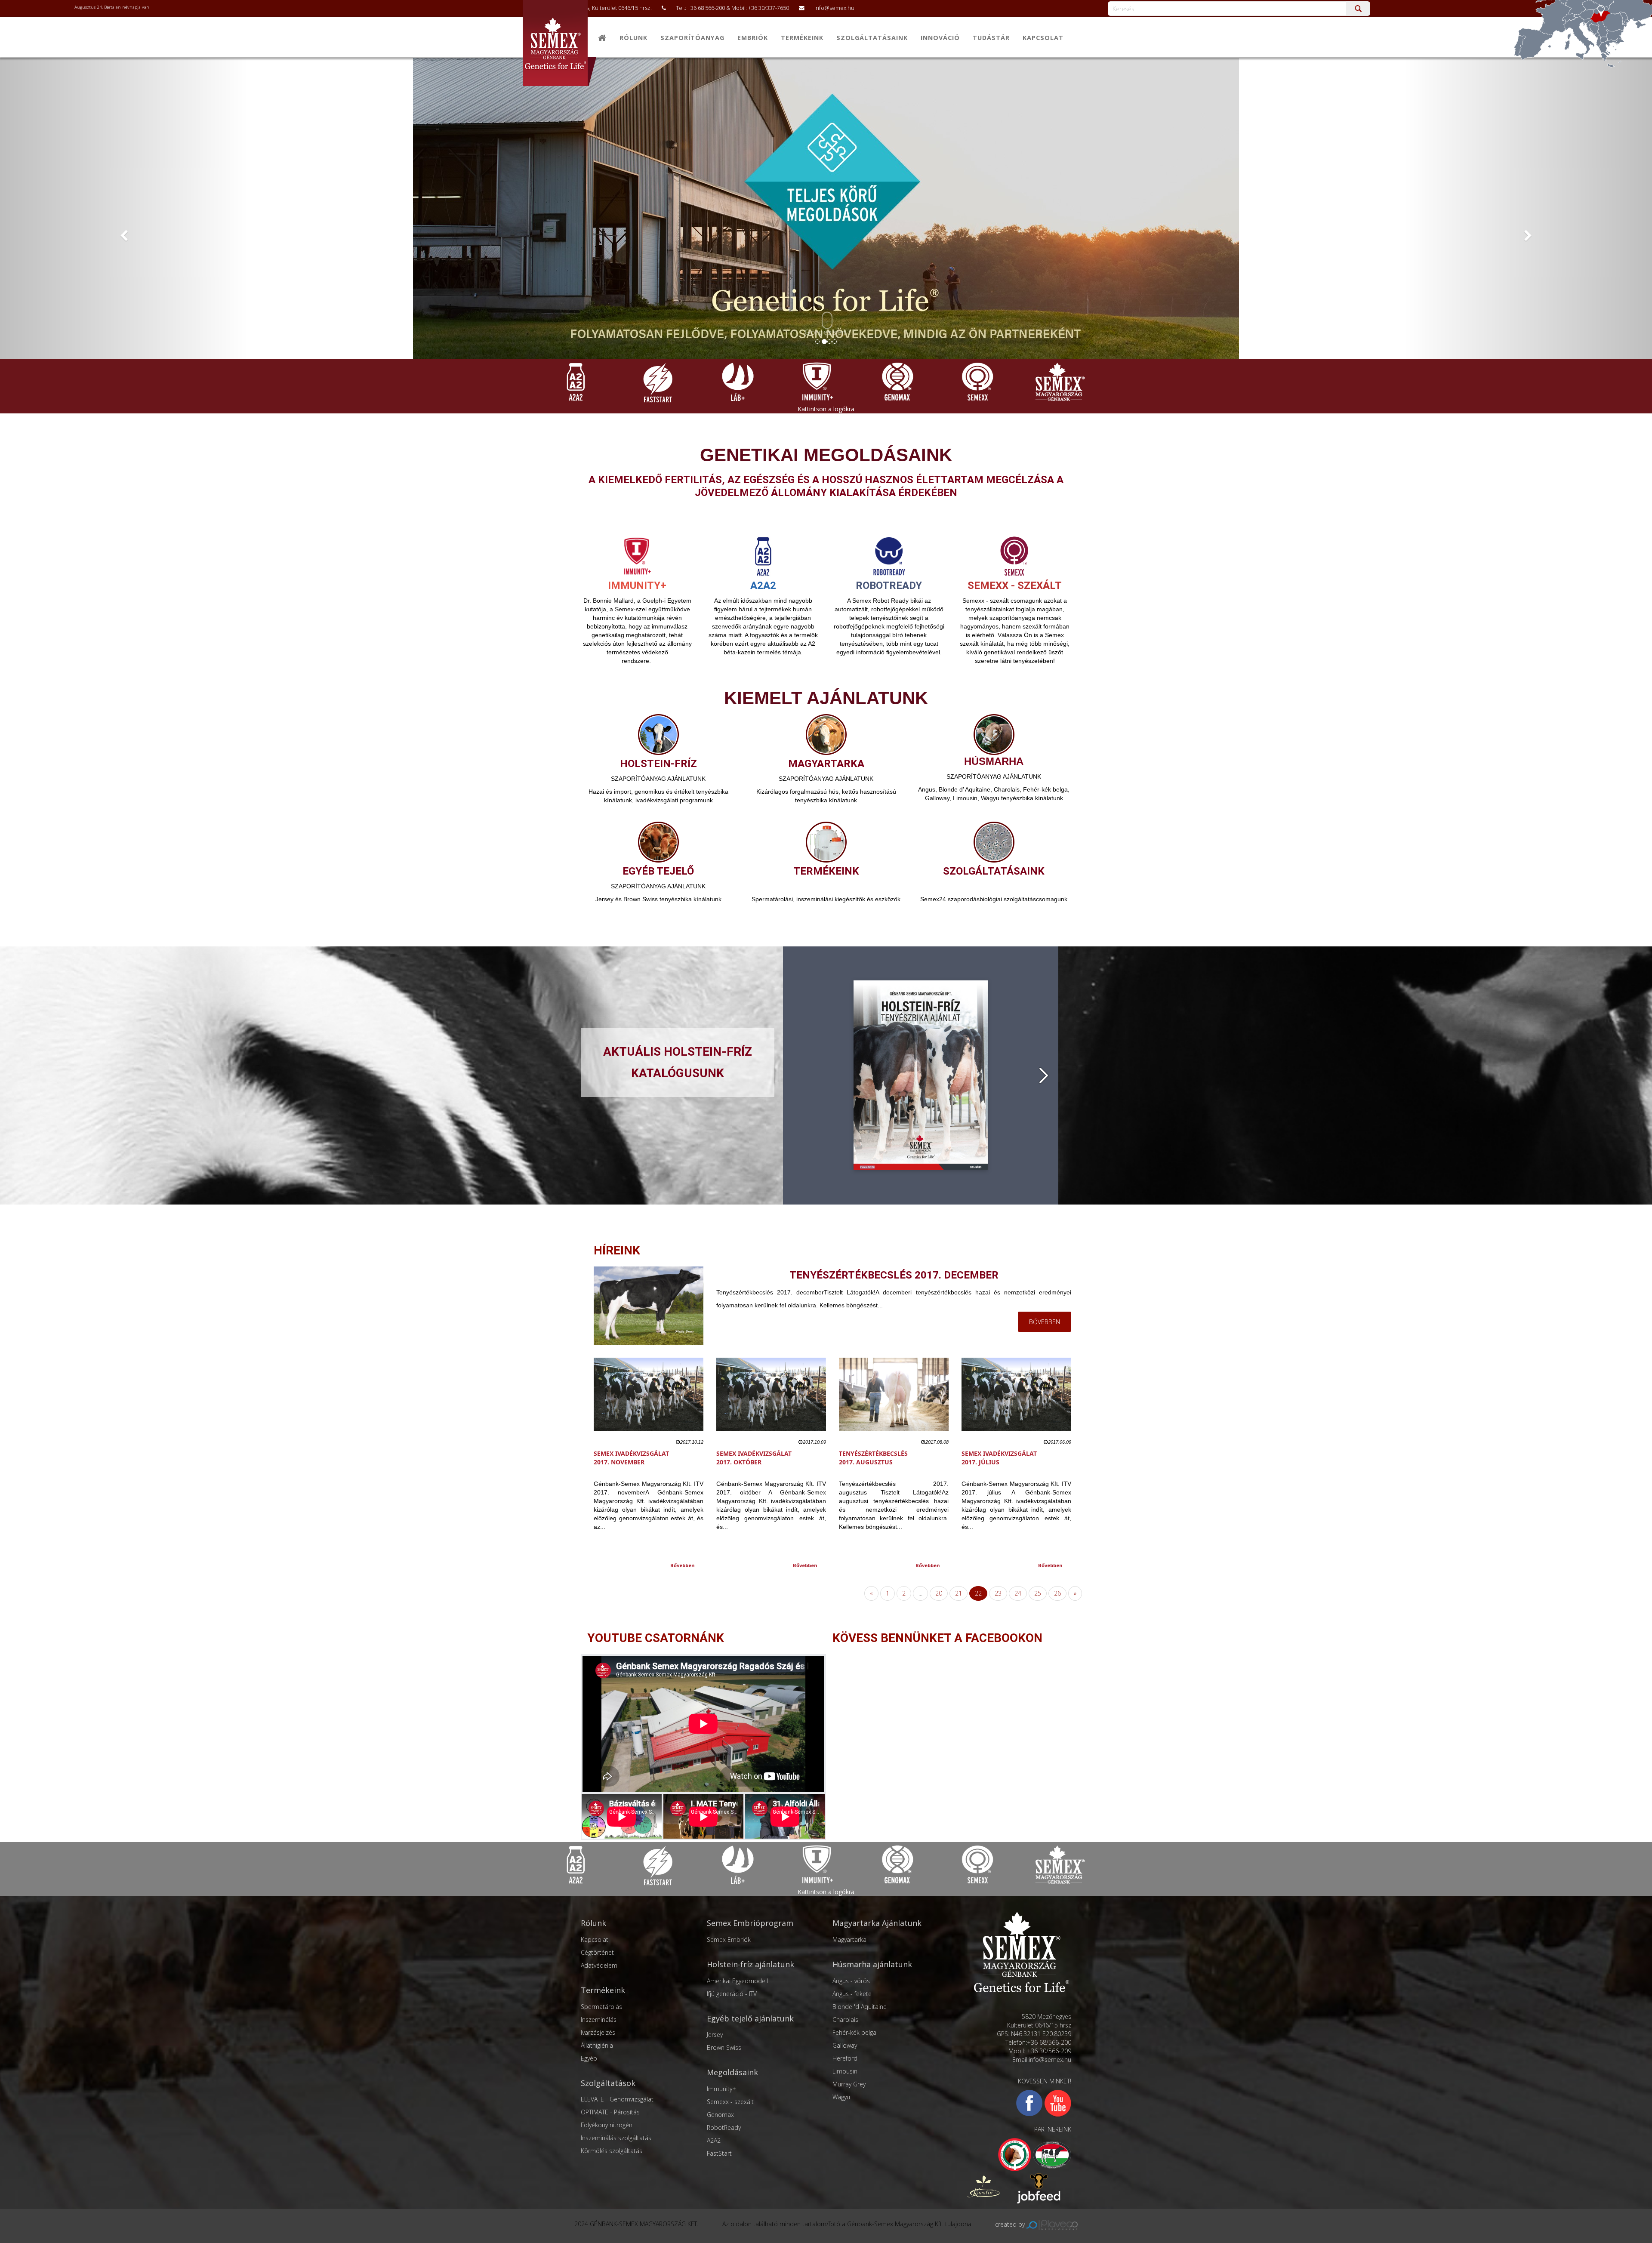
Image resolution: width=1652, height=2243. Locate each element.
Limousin (845, 2071)
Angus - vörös (851, 1981)
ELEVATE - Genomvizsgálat (617, 2099)
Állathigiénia (597, 2045)
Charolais (845, 2020)
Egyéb (589, 2058)
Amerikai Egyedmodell (737, 1981)
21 (959, 1593)
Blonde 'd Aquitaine (860, 2007)
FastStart (719, 2153)
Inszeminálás (599, 2020)
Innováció (940, 38)
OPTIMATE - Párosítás (610, 2112)
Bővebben (683, 1565)
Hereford (845, 2058)
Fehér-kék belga (854, 2032)
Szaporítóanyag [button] (692, 38)
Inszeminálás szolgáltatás (616, 2138)
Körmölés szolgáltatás (612, 2151)
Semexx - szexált (730, 2102)
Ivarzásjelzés (598, 2032)
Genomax (720, 2115)
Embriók (753, 38)
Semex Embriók (729, 1940)
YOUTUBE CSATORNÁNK (656, 1638)
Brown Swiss (724, 2047)
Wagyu (841, 2097)
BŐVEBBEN (1045, 1322)
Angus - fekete (852, 1994)
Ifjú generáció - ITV (732, 1994)
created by (1011, 2224)
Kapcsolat (1043, 38)
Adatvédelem (599, 1965)
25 (1038, 1593)
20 (939, 1593)
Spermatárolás (601, 2007)
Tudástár (991, 38)
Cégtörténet (597, 1952)
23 (998, 1593)
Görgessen (825, 332)
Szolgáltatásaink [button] (872, 38)
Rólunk (633, 38)
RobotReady (724, 2127)
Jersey (715, 2035)
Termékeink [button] (802, 38)
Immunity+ (721, 2089)
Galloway (845, 2045)
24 (1018, 1593)
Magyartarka (849, 1940)
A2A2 (714, 2140)
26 (1057, 1593)
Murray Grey (849, 2084)
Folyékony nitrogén (607, 2125)
